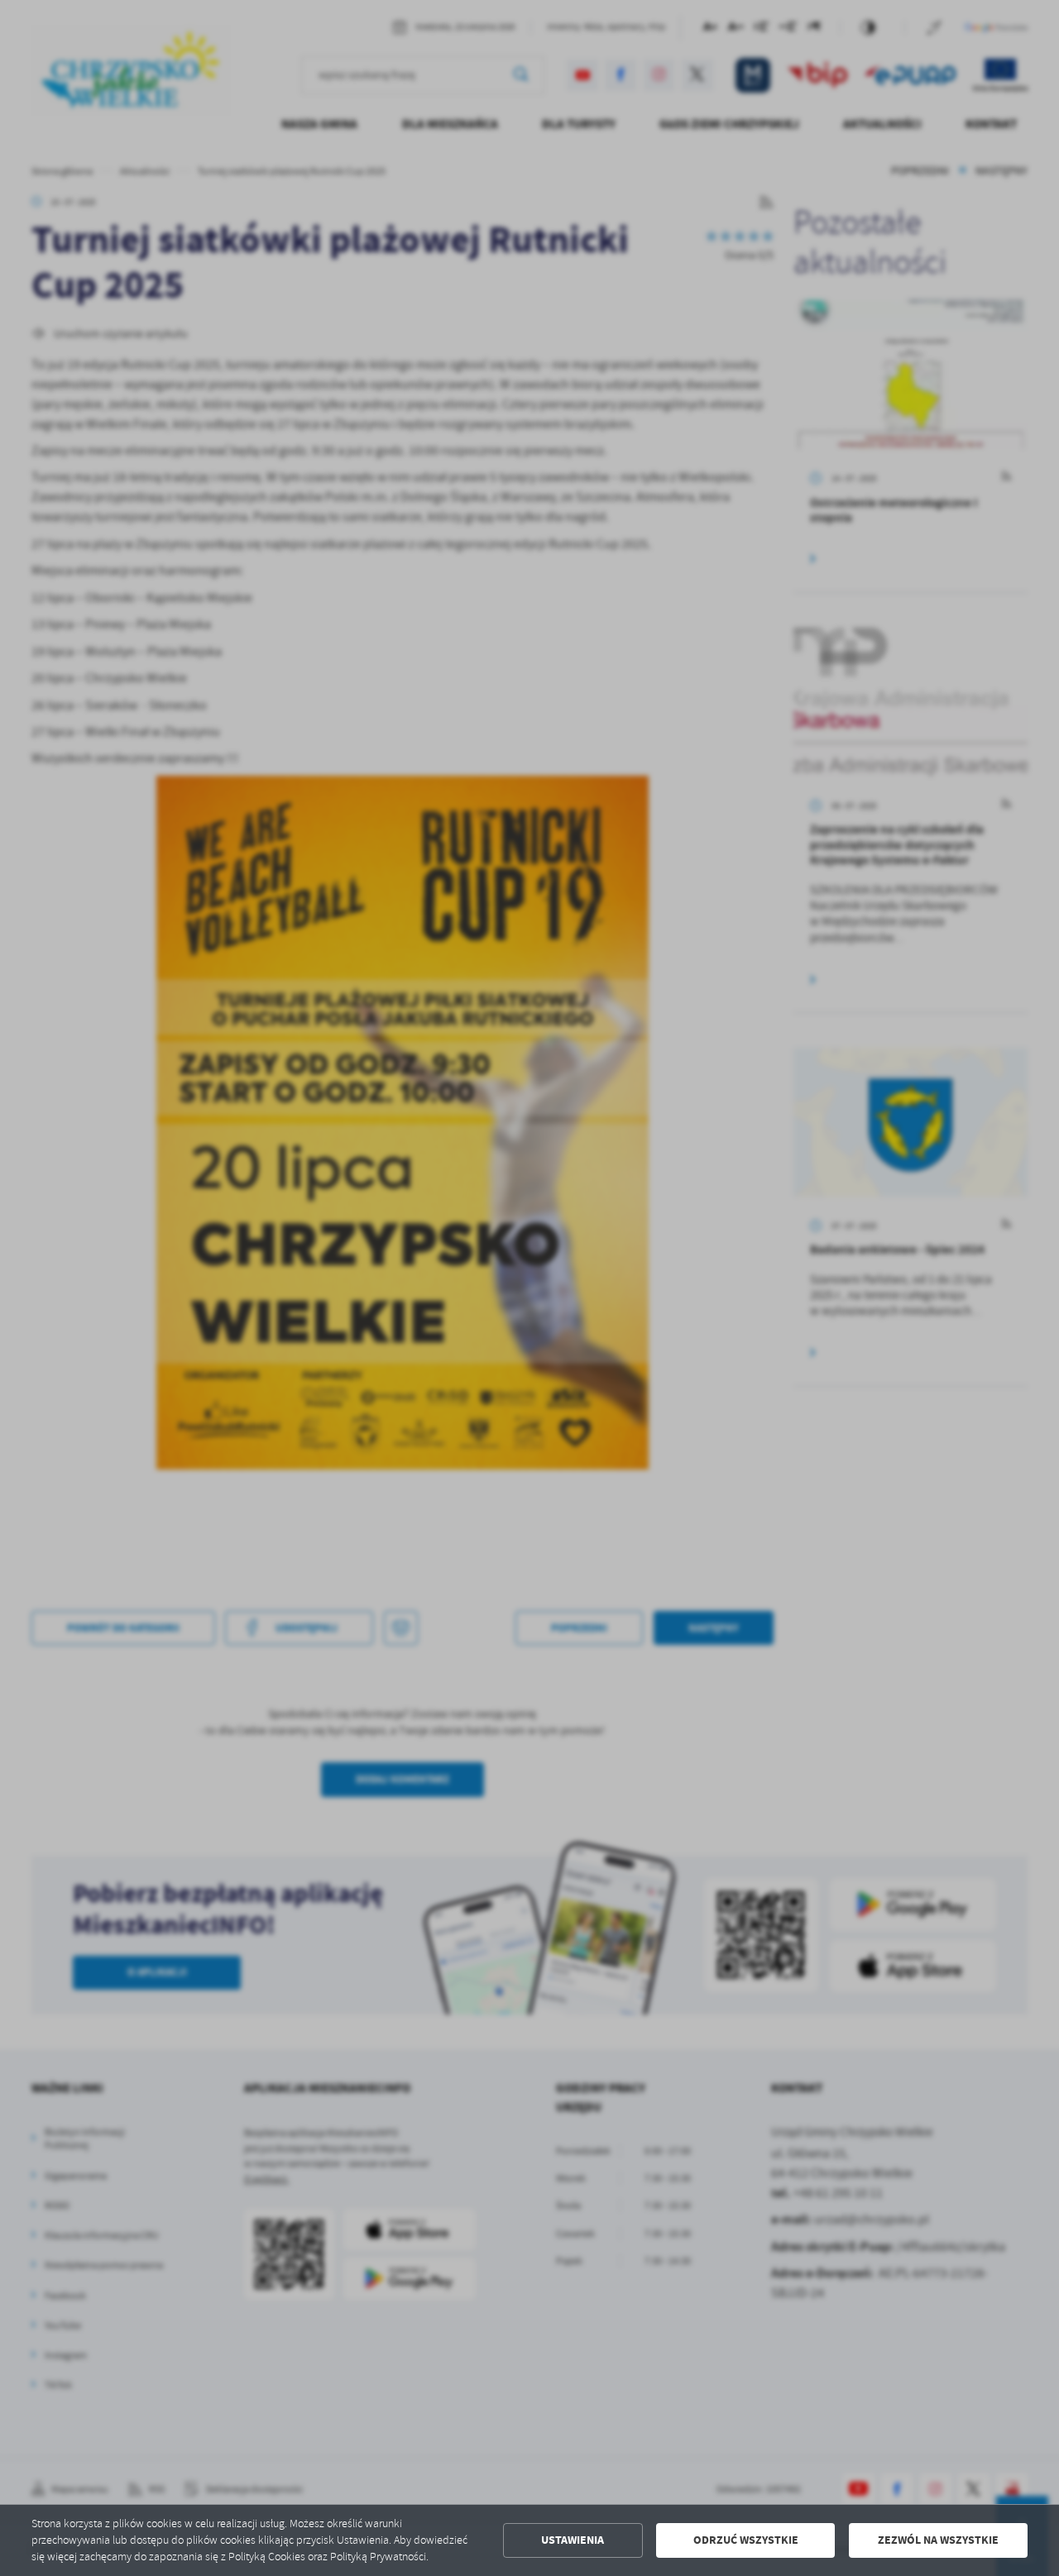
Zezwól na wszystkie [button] (938, 2540)
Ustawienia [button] (573, 2540)
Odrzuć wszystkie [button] (746, 2540)
